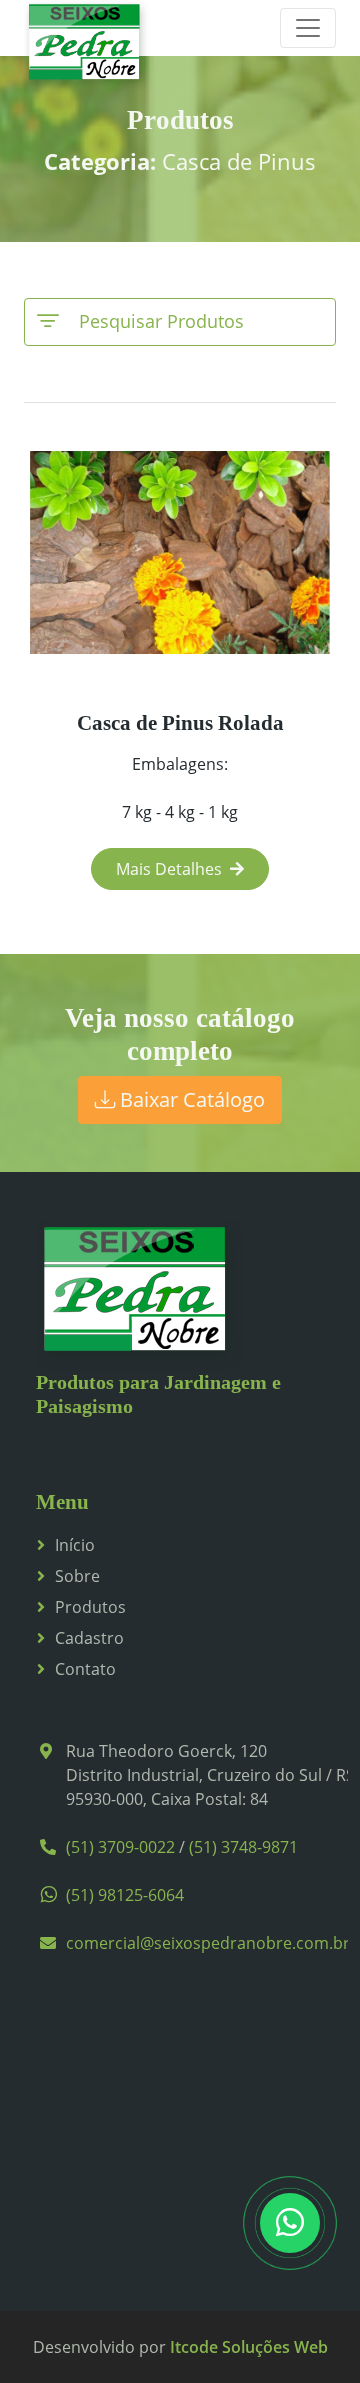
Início (75, 1545)
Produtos (90, 1607)
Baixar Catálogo (190, 1099)
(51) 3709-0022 (120, 1847)
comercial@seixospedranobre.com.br (208, 1943)
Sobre (77, 1576)
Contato (85, 1669)
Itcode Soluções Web (249, 2347)
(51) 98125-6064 (125, 1895)
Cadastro (89, 1638)
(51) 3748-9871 (243, 1847)
